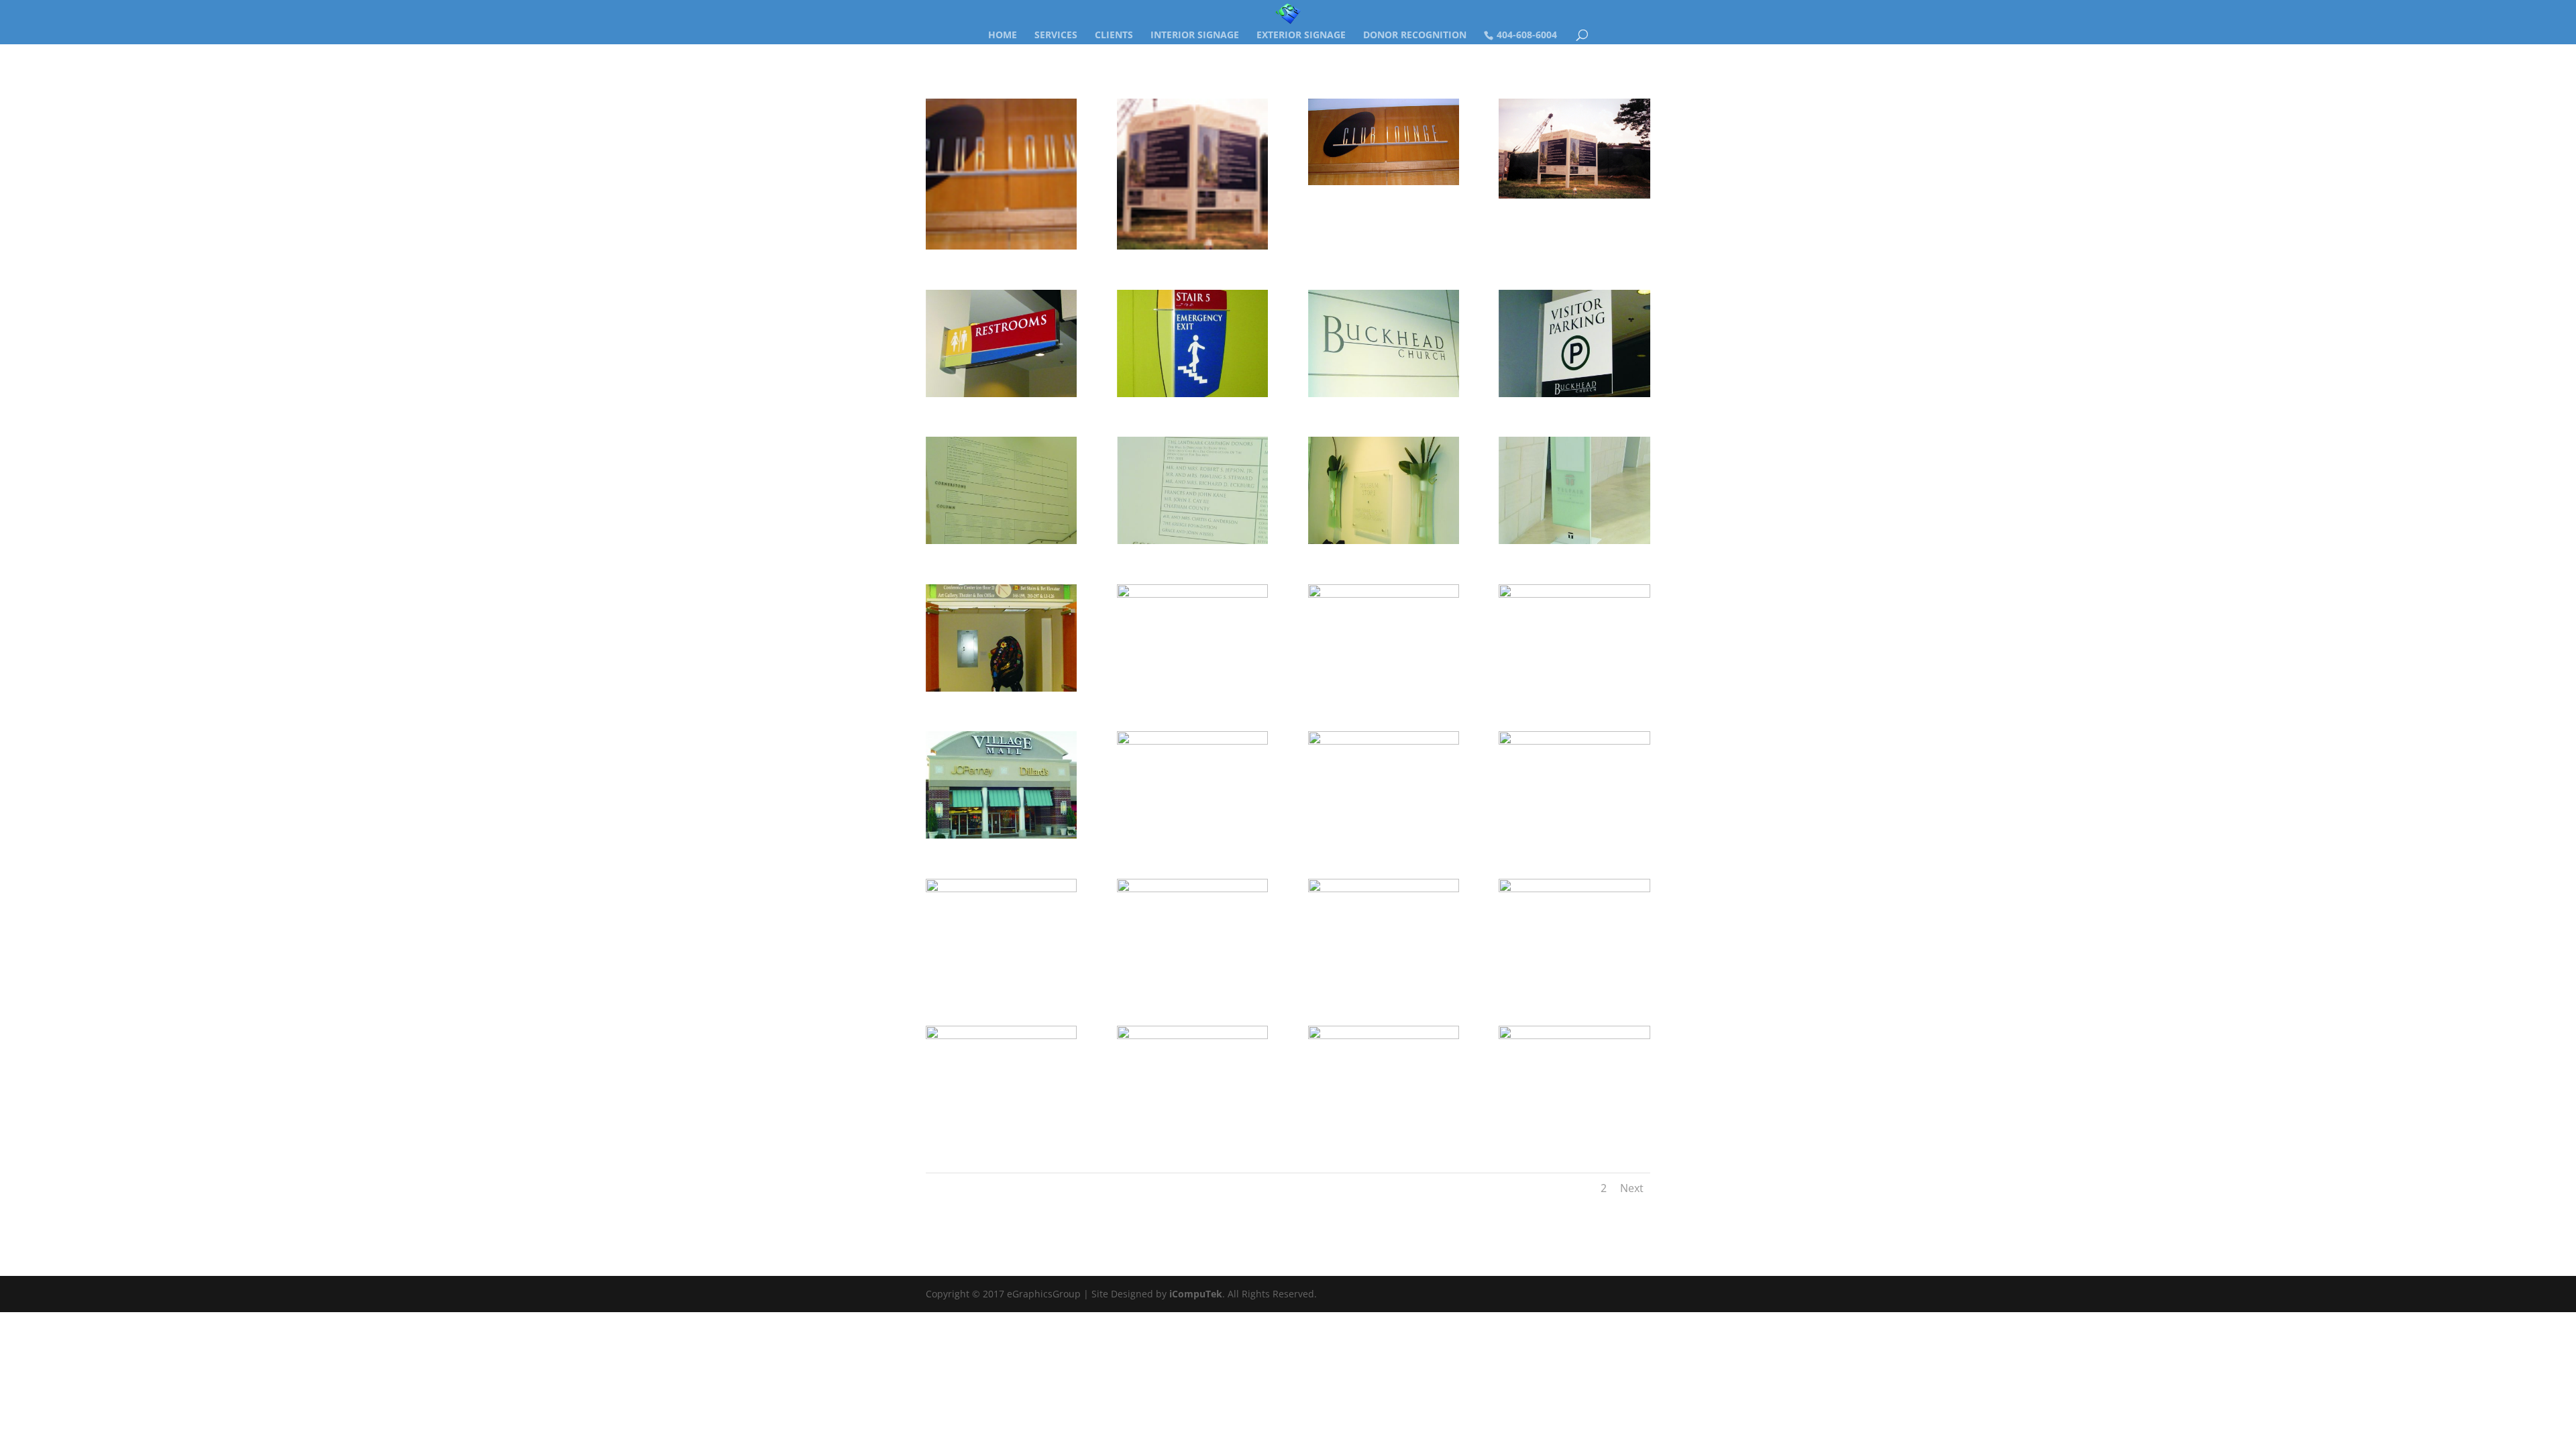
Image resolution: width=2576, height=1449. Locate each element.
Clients (1114, 36)
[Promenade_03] (1192, 986)
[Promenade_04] (1001, 986)
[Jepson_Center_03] (1384, 544)
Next (1632, 1188)
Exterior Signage (1301, 36)
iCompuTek (1196, 1294)
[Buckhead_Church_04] (1001, 397)
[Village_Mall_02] (1192, 838)
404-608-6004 (1527, 35)
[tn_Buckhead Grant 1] (1001, 249)
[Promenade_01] (1574, 986)
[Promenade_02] (1384, 986)
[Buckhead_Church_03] (1192, 397)
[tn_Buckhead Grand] (1192, 249)
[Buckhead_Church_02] (1574, 397)
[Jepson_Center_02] (1192, 544)
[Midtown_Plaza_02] (1001, 1133)
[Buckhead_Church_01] (1384, 397)
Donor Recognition (1415, 36)
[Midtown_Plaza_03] (1192, 1133)
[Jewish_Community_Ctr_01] (1192, 691)
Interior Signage (1195, 36)
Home (1003, 36)
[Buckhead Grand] (1574, 198)
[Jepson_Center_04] (1574, 544)
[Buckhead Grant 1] (1384, 185)
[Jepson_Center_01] (1001, 544)
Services (1056, 36)
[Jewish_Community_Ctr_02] (1001, 691)
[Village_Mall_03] (1384, 838)
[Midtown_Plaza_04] (1384, 1133)
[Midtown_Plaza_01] (1574, 1133)
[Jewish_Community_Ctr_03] (1384, 691)
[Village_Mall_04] (1574, 838)
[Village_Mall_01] (1001, 838)
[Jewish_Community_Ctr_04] (1574, 691)
